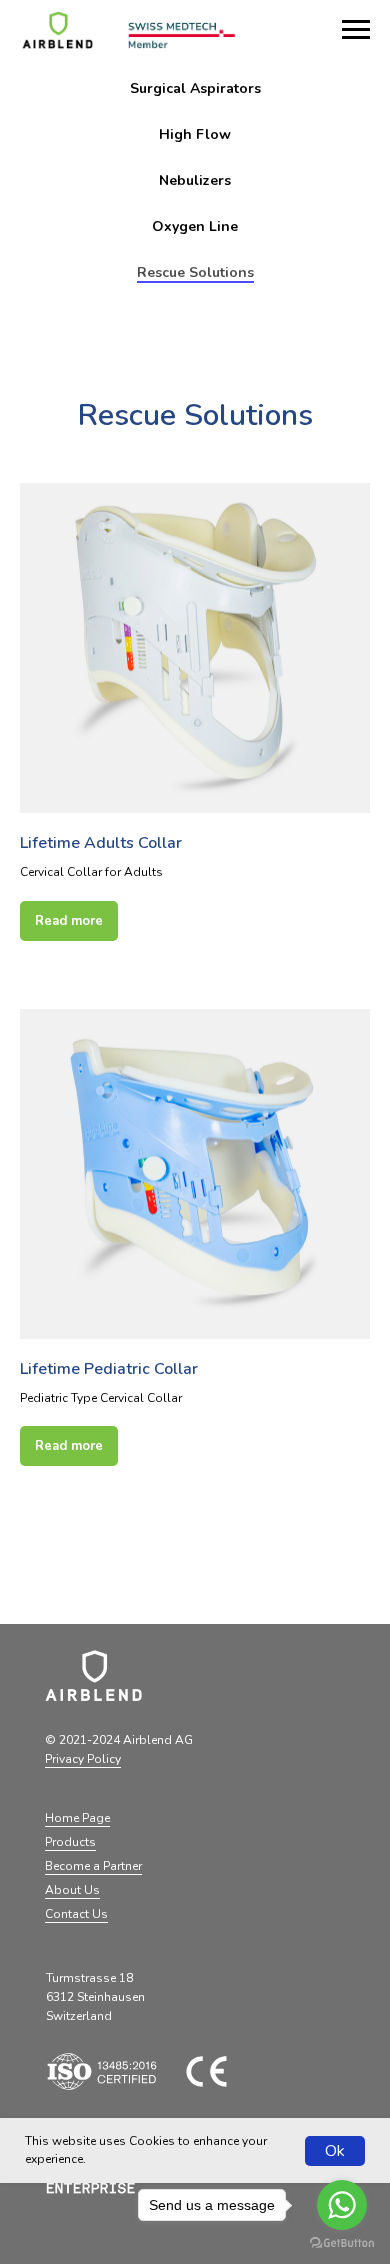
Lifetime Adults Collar (101, 843)
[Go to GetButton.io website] (342, 2243)
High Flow (195, 134)
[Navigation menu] (356, 30)
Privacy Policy (83, 1759)
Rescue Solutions (195, 272)
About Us (72, 1890)
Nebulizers (195, 180)
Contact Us (76, 1914)
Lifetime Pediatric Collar (109, 1369)
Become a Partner (93, 1866)
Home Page (77, 1818)
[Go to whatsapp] (342, 2205)
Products (70, 1842)
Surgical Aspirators (195, 88)
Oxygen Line (195, 226)
